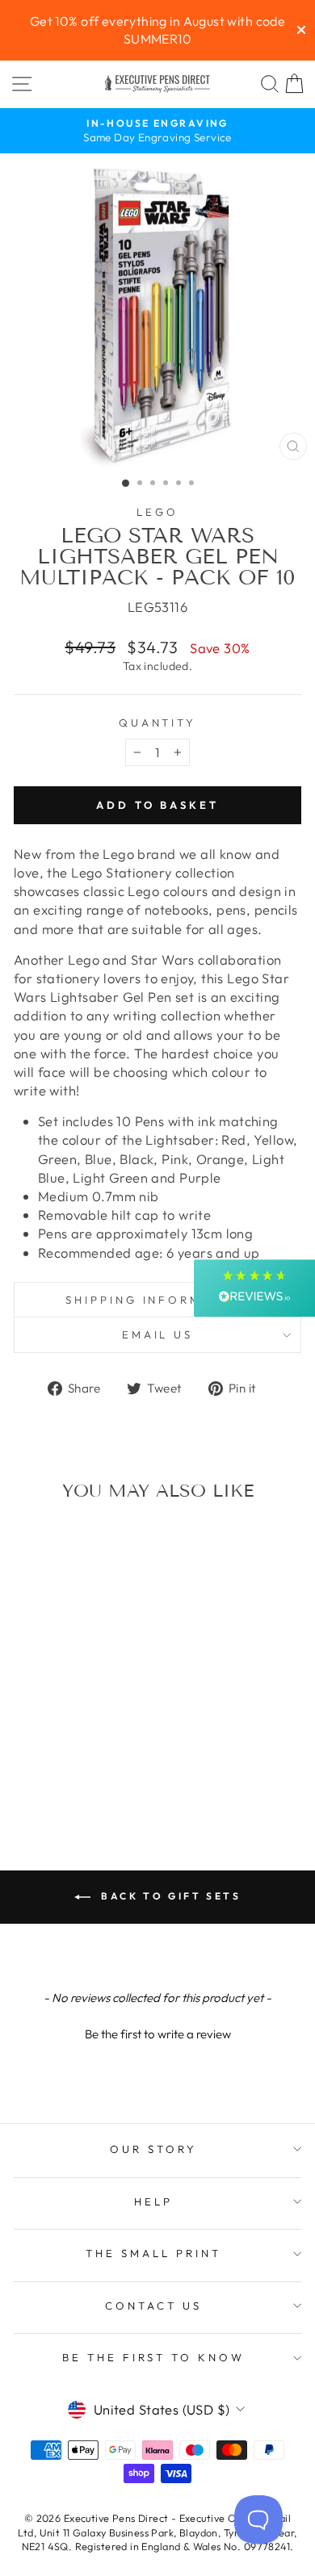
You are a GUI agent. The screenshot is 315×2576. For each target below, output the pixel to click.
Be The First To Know (154, 2357)
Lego (157, 512)
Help (153, 2201)
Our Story (153, 2149)
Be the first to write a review (158, 2034)
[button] (157, 2032)
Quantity (158, 723)
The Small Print (153, 2253)
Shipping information (158, 1300)
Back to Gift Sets (169, 1896)
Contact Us (153, 2306)
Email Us (158, 1334)
